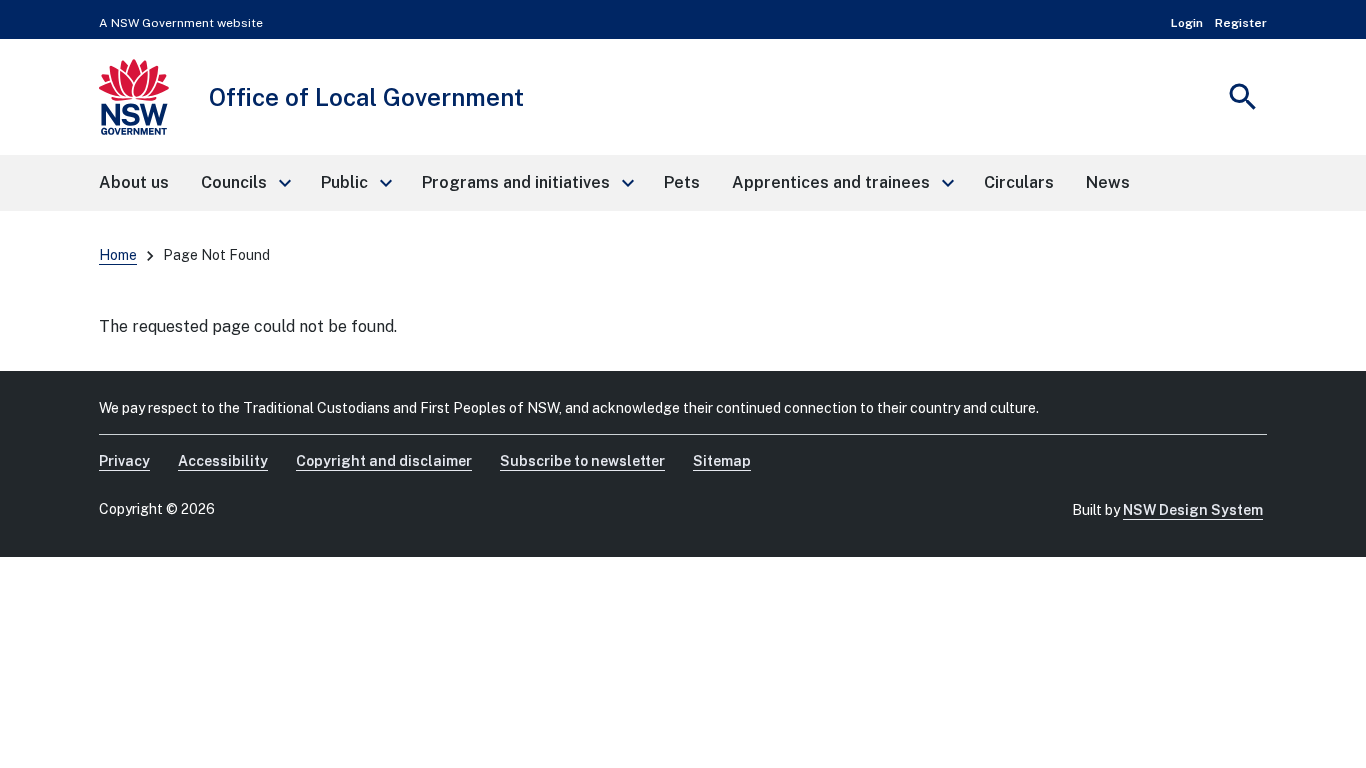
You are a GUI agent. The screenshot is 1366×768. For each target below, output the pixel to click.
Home (118, 255)
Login (1187, 23)
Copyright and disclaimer (384, 461)
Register (1241, 23)
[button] (245, 183)
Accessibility (223, 461)
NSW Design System (1193, 510)
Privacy (124, 461)
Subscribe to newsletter (582, 461)
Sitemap (722, 461)
